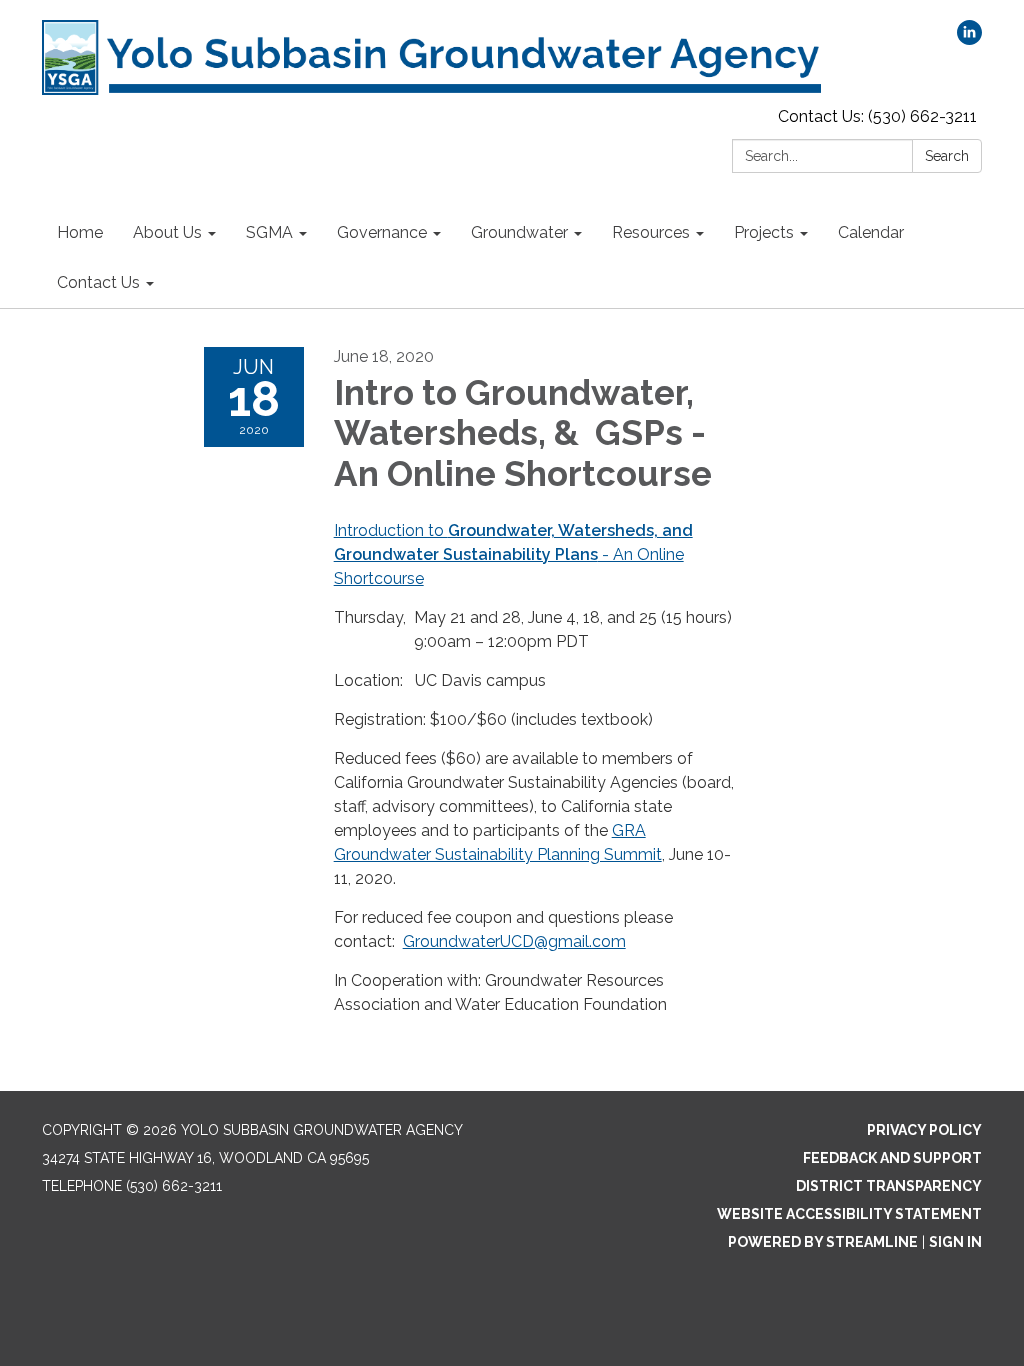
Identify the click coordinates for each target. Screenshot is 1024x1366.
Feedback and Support (892, 1158)
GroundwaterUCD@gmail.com (514, 941)
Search (947, 156)
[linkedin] (969, 39)
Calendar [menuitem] (871, 232)
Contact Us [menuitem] (98, 282)
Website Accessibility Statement (849, 1214)
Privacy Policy (924, 1130)
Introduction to (391, 530)
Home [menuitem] (80, 232)
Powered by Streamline (823, 1242)
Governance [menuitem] (382, 232)
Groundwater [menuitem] (519, 232)
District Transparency (889, 1186)
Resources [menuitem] (651, 232)
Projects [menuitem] (764, 232)
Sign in (955, 1242)
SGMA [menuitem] (269, 232)
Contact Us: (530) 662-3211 (877, 116)
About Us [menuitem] (167, 232)
